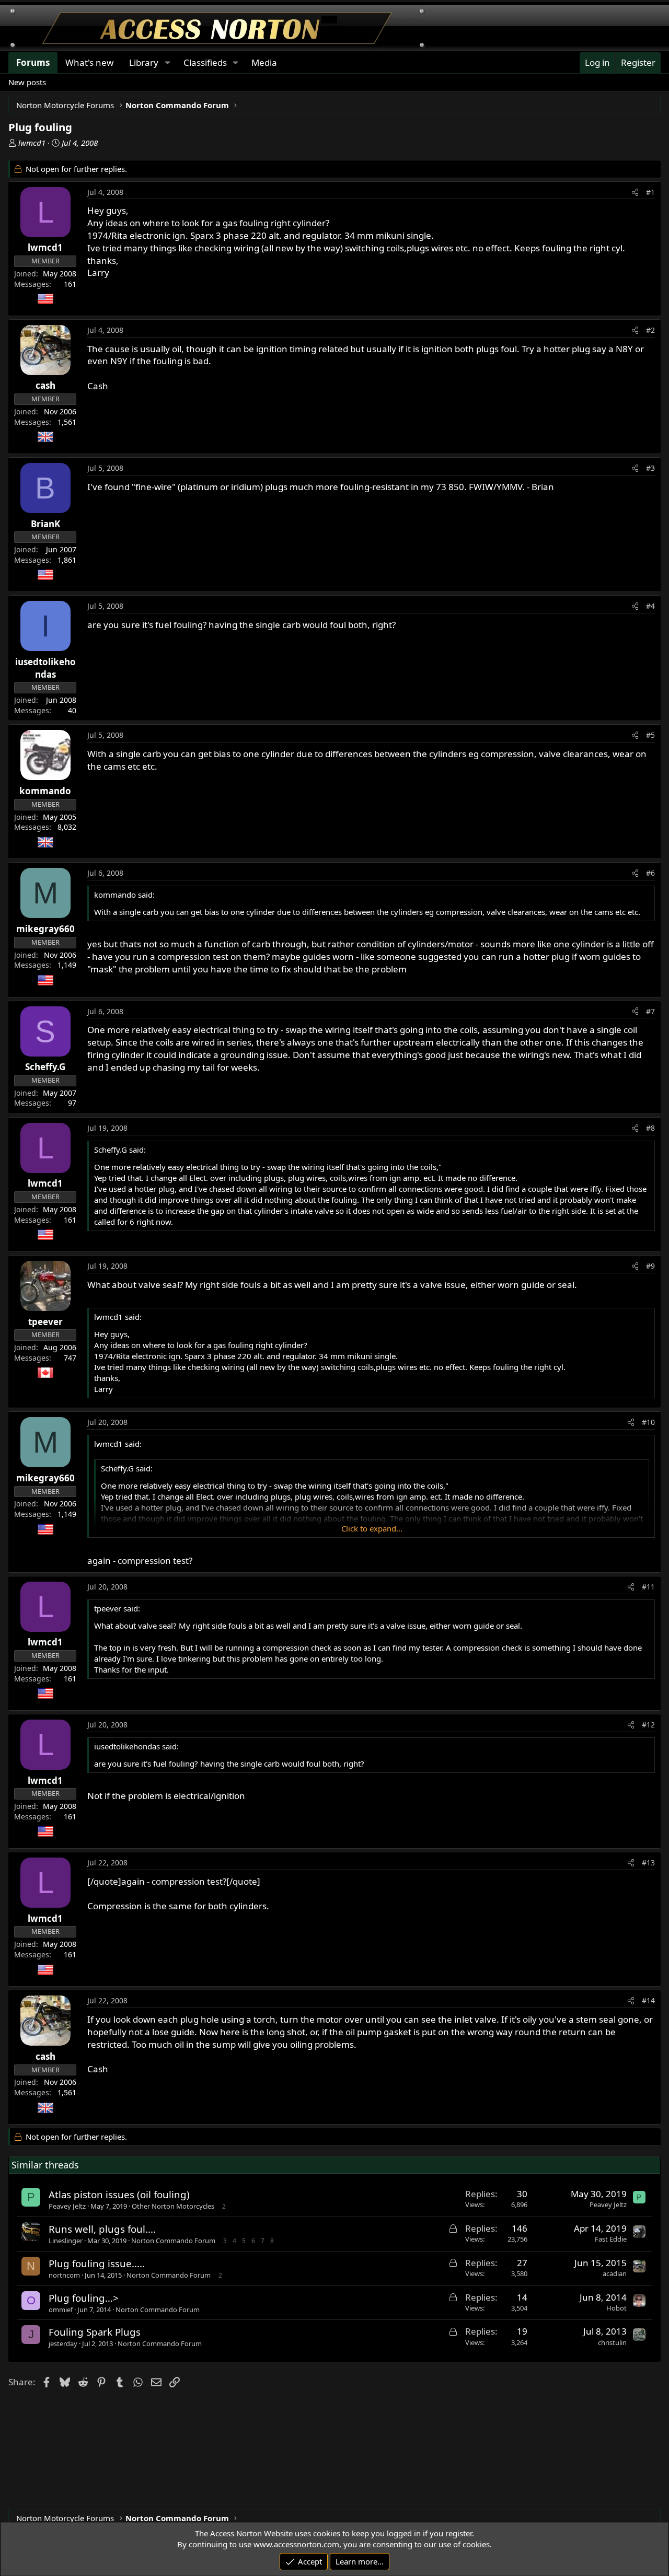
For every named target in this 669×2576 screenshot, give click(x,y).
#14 (648, 2000)
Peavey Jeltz (67, 2206)
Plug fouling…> (84, 2298)
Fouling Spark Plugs (95, 2332)
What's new (89, 62)
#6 (650, 873)
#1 (650, 192)
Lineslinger (66, 2241)
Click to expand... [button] (372, 1528)
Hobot (616, 2308)
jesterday (63, 2343)
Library (144, 62)
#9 (650, 1266)
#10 (648, 1422)
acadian (615, 2273)
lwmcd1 (32, 143)
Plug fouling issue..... (97, 2263)
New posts (27, 82)
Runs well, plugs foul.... (102, 2229)
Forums (33, 62)
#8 (650, 1128)
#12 (648, 1725)
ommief (61, 2310)
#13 (648, 1863)
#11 (648, 1587)
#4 (650, 606)
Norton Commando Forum (173, 2241)
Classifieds (205, 62)
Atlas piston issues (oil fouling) (119, 2194)
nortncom (64, 2275)
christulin (612, 2342)
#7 (650, 1011)
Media (264, 62)
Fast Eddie (611, 2239)
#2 (650, 330)
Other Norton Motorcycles (173, 2206)
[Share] (635, 192)
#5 (650, 735)
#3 (650, 468)
